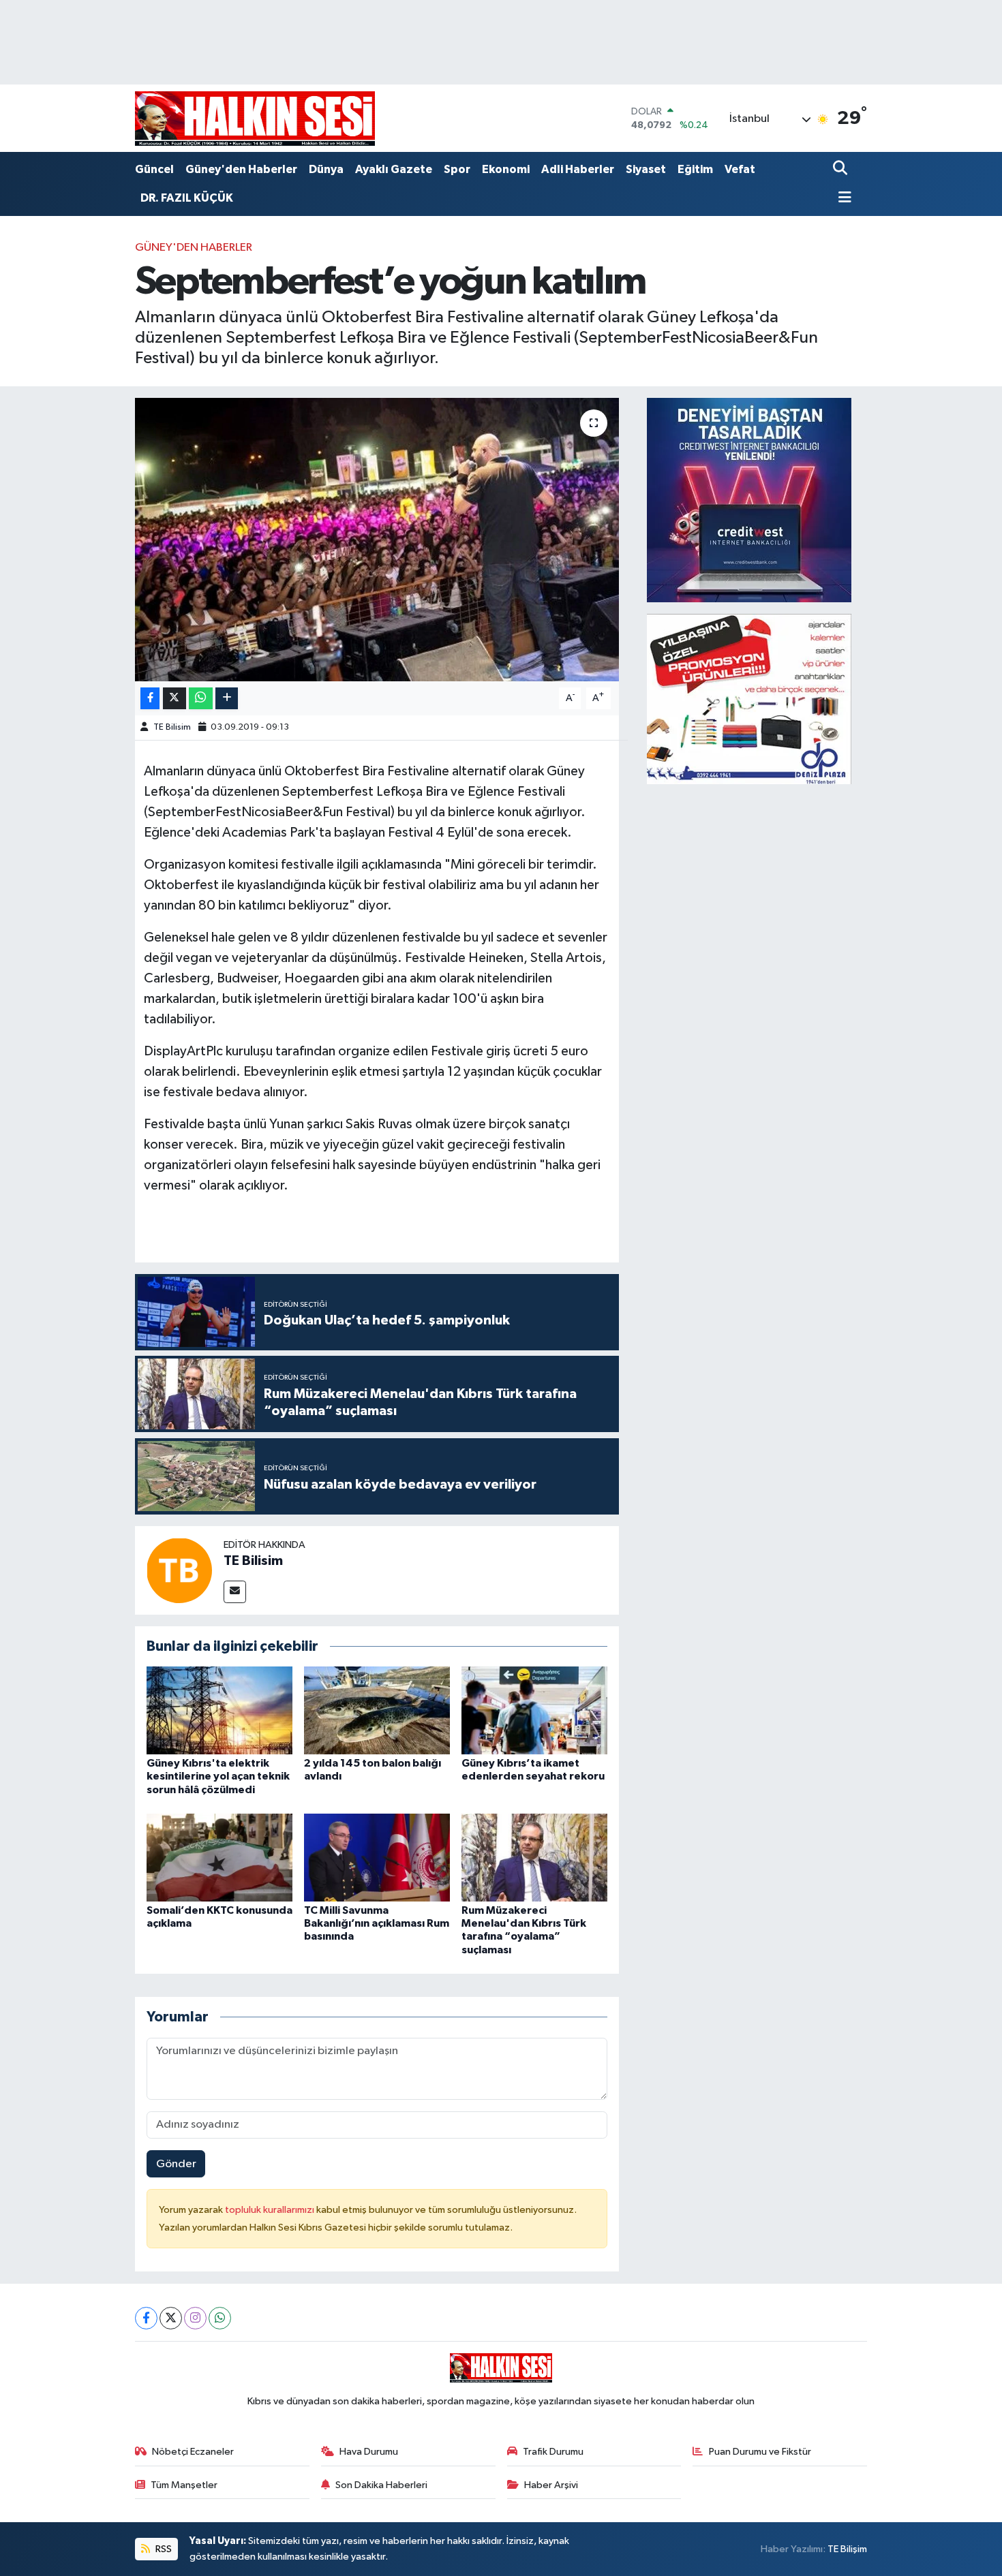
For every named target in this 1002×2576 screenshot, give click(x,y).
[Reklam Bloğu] (749, 500)
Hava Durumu (369, 2452)
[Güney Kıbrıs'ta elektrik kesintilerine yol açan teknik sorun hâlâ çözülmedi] (219, 1710)
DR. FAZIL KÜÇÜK (187, 198)
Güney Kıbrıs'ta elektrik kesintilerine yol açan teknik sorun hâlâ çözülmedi (218, 1776)
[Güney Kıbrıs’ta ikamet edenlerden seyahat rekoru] (534, 1710)
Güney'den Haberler (241, 169)
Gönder (176, 2164)
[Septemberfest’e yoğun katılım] (377, 540)
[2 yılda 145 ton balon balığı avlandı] (377, 1710)
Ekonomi (506, 169)
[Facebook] (146, 2318)
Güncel (154, 169)
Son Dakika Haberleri (381, 2485)
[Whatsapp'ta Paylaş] (201, 699)
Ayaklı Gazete (394, 169)
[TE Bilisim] (179, 1570)
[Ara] (841, 169)
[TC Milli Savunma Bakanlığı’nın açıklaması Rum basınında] (377, 1858)
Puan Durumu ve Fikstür (760, 2452)
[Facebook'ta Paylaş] (150, 699)
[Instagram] (195, 2318)
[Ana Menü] (842, 199)
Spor (457, 169)
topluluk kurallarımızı (271, 2210)
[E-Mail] (235, 1592)
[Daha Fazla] (227, 699)
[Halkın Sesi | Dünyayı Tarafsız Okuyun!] (255, 118)
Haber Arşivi (551, 2485)
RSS (163, 2549)
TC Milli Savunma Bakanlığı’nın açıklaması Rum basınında (377, 1923)
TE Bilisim (172, 727)
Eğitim (695, 169)
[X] (171, 2318)
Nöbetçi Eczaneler (193, 2452)
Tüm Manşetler (184, 2485)
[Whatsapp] (220, 2318)
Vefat (740, 169)
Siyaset (646, 169)
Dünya (326, 169)
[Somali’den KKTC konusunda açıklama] (219, 1858)
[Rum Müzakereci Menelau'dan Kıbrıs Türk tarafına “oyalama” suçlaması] (534, 1858)
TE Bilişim (847, 2549)
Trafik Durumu (553, 2452)
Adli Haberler (578, 169)
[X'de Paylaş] (174, 699)
